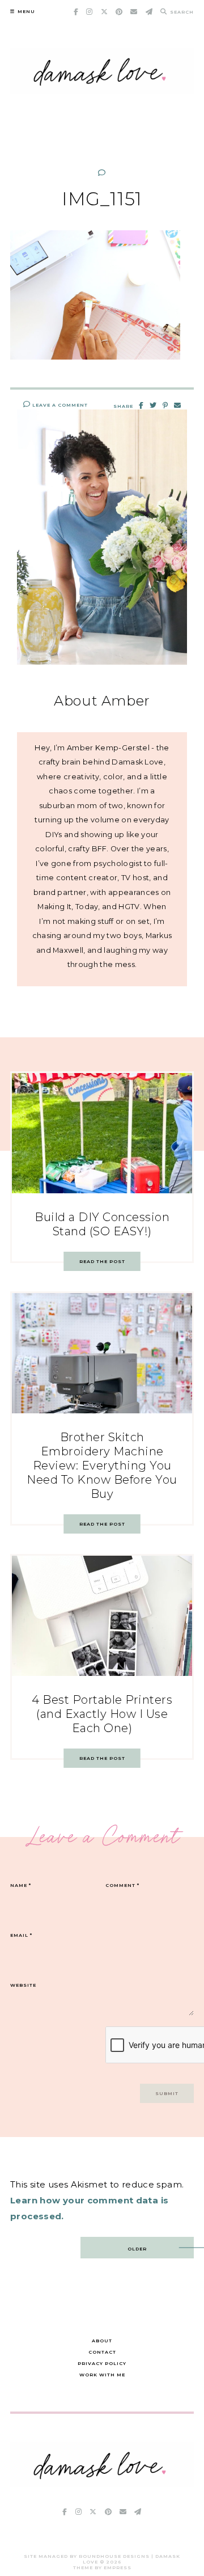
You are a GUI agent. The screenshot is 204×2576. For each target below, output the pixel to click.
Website (23, 1985)
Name (21, 1885)
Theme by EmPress (102, 2567)
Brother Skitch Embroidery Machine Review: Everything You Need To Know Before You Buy (102, 1466)
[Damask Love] (102, 2484)
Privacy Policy (102, 2363)
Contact (102, 2352)
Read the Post (102, 1261)
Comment (122, 1885)
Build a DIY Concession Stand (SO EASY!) (102, 1224)
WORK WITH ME (102, 2375)
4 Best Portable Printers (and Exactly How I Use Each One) (102, 1714)
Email (21, 1935)
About (102, 2341)
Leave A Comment (59, 405)
